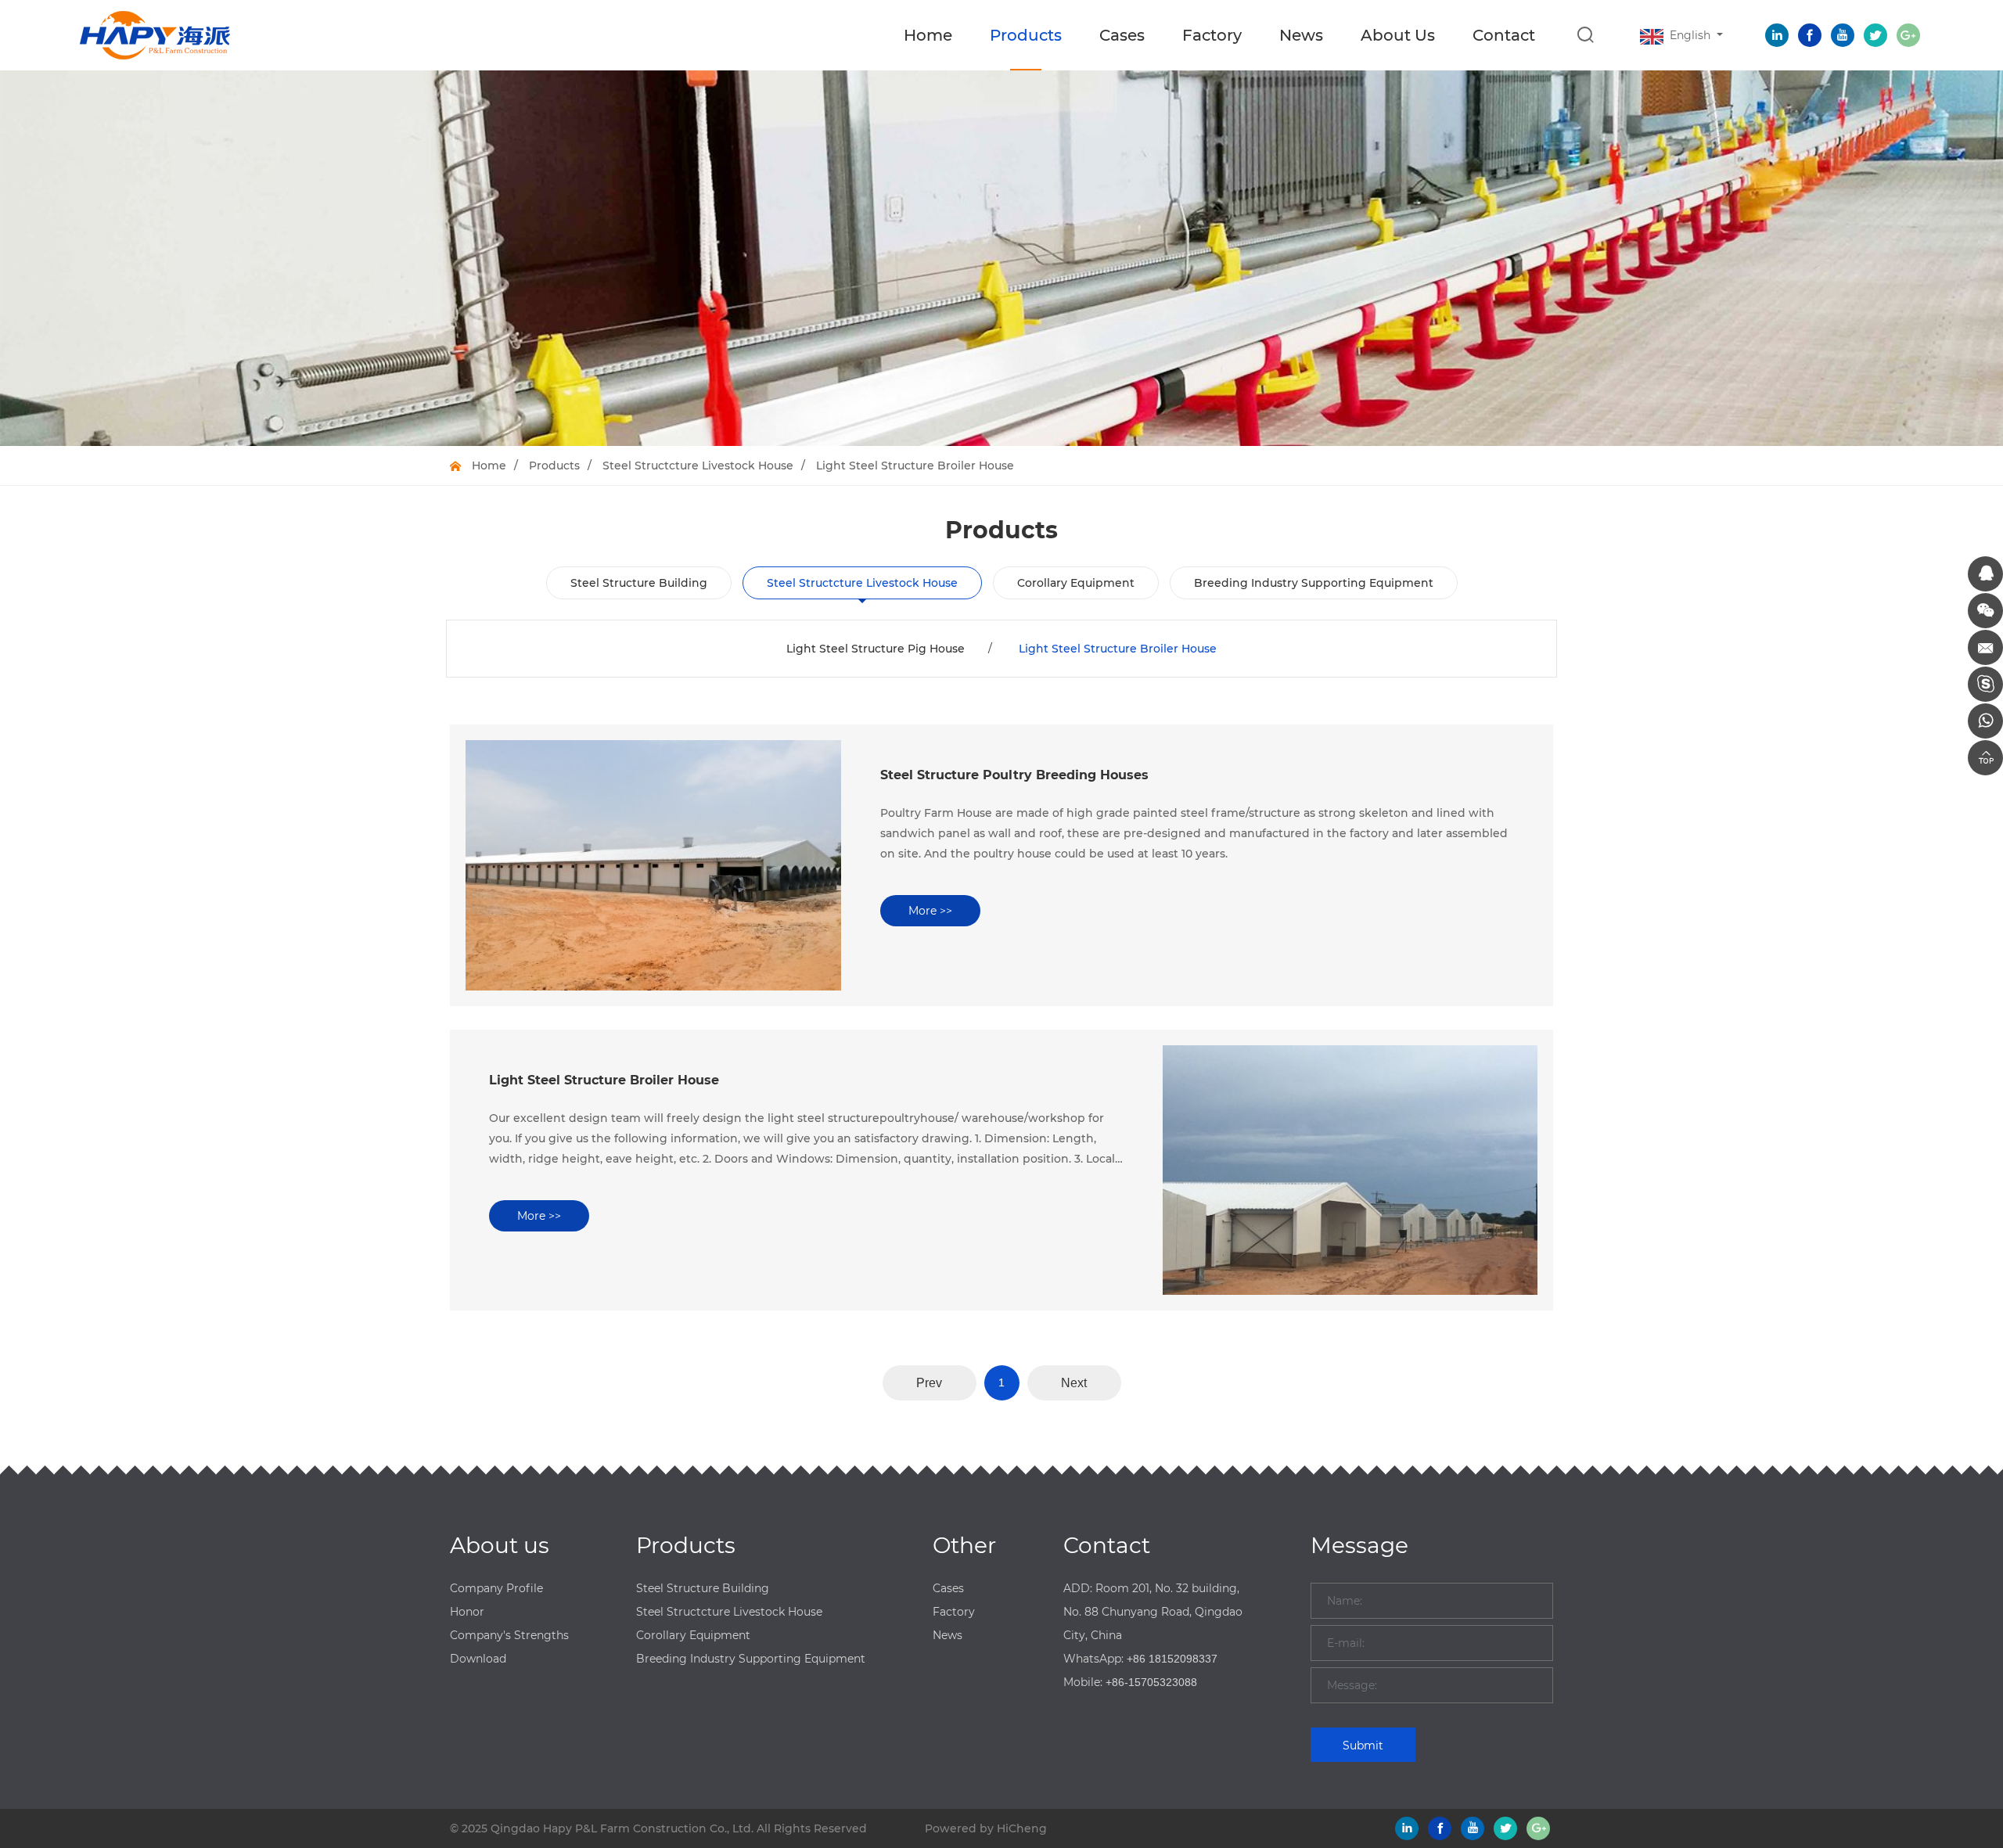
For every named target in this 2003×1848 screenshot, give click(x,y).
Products (1026, 35)
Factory (1212, 35)
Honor (467, 1612)
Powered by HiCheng (986, 1828)
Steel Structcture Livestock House (698, 466)
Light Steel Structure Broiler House (915, 466)
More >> (930, 911)
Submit (1363, 1746)
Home (928, 35)
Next (1074, 1383)
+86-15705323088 (1151, 1682)
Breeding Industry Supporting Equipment (1314, 583)
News (1301, 35)
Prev (929, 1383)
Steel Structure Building (639, 583)
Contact (1504, 35)
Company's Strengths (509, 1635)
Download (478, 1659)
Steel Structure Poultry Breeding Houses (1014, 775)
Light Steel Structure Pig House (876, 649)
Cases (1122, 35)
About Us (1398, 35)
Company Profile (496, 1588)
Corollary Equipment (1076, 583)
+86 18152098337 (1172, 1659)
